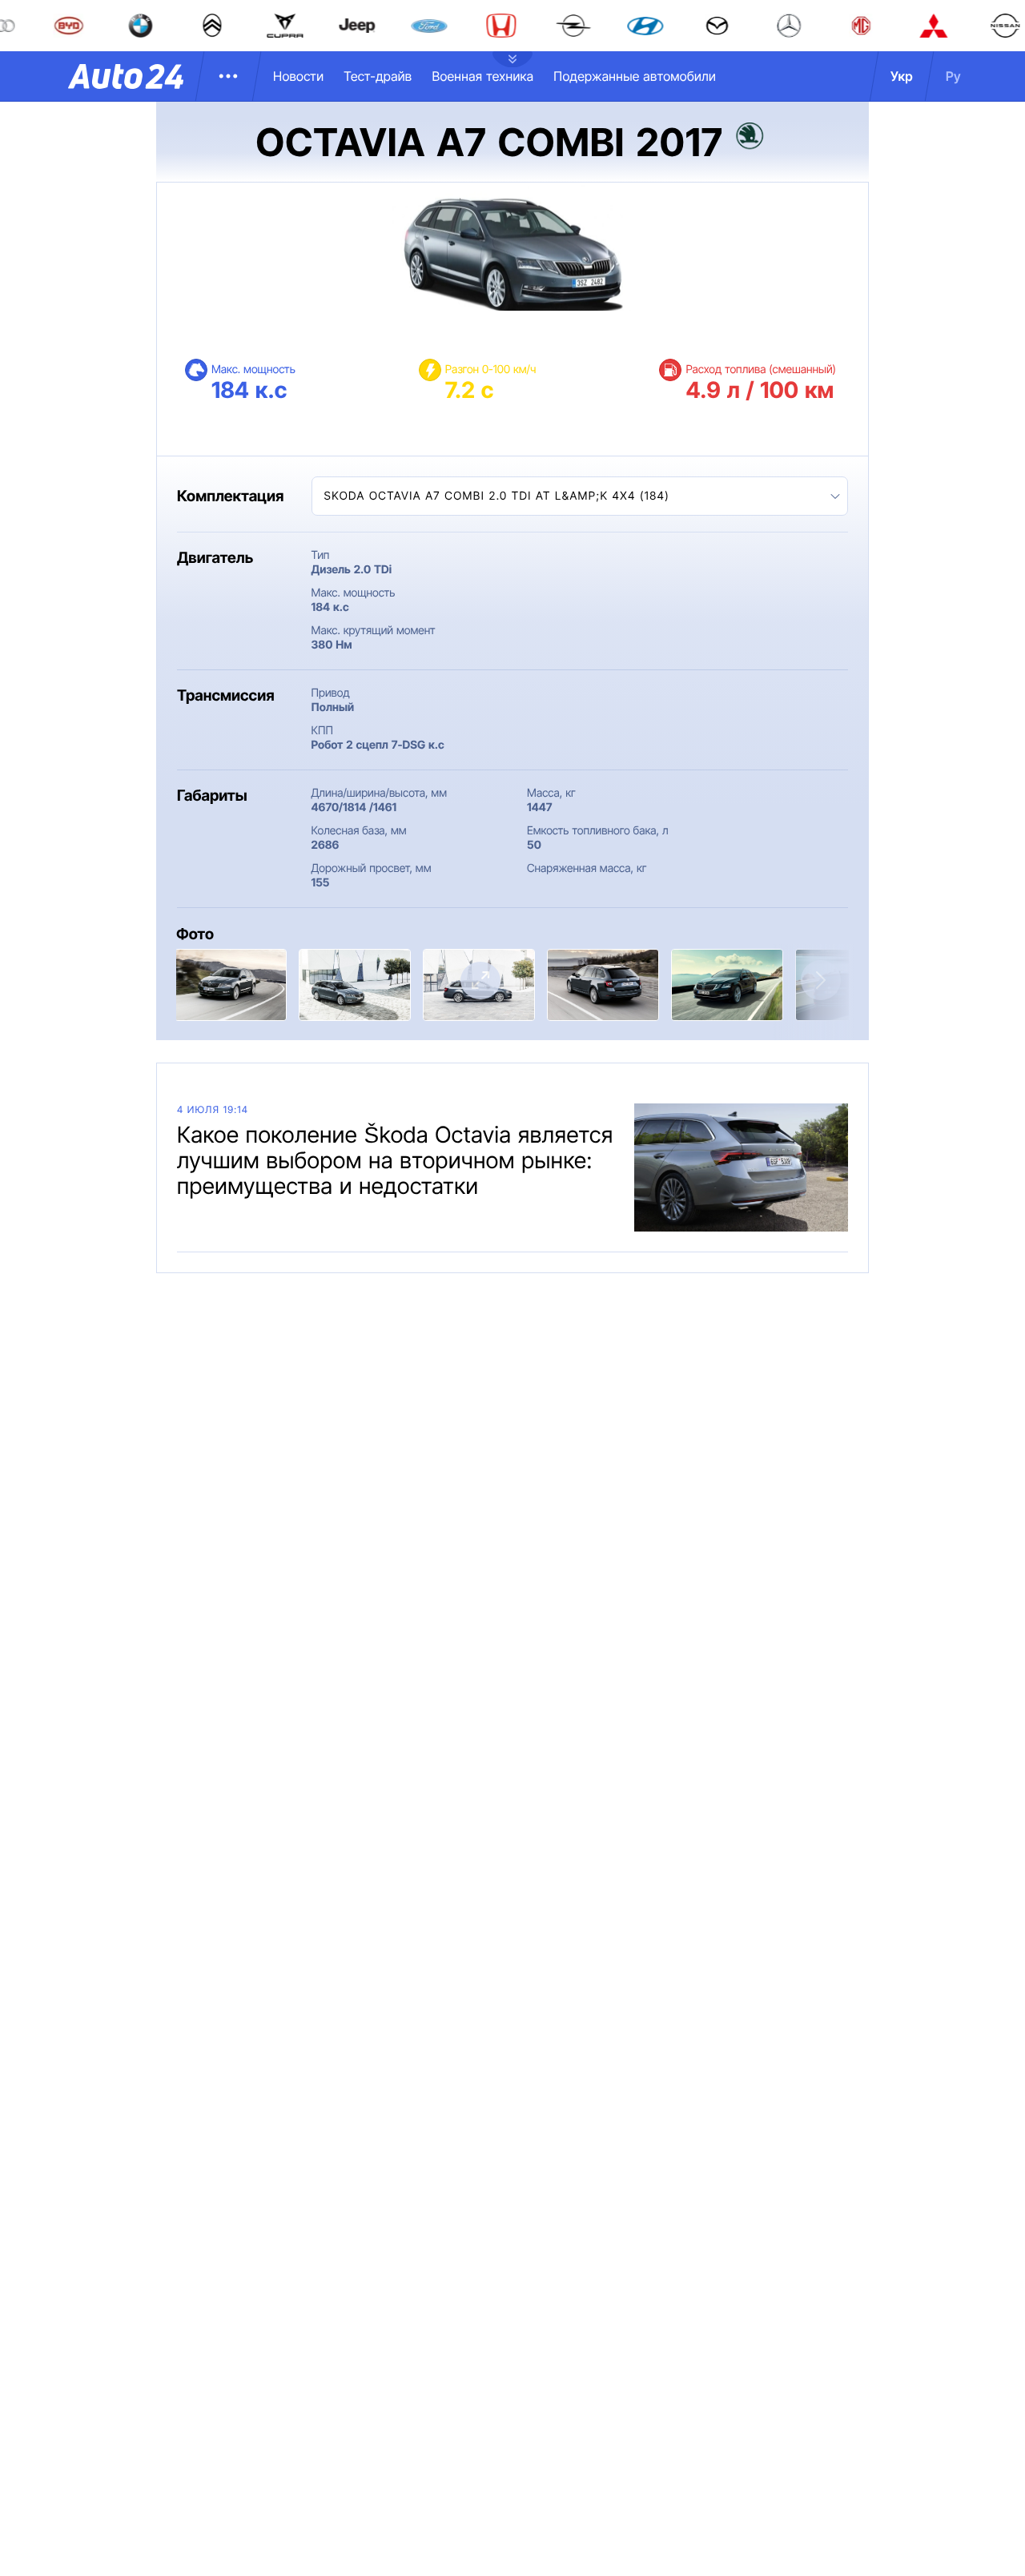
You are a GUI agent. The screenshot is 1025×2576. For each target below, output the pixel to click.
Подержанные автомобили (635, 76)
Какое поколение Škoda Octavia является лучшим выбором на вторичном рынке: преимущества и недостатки (395, 1160)
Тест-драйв (378, 76)
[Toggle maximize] (480, 981)
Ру (953, 76)
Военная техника (482, 76)
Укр (902, 76)
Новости (298, 76)
